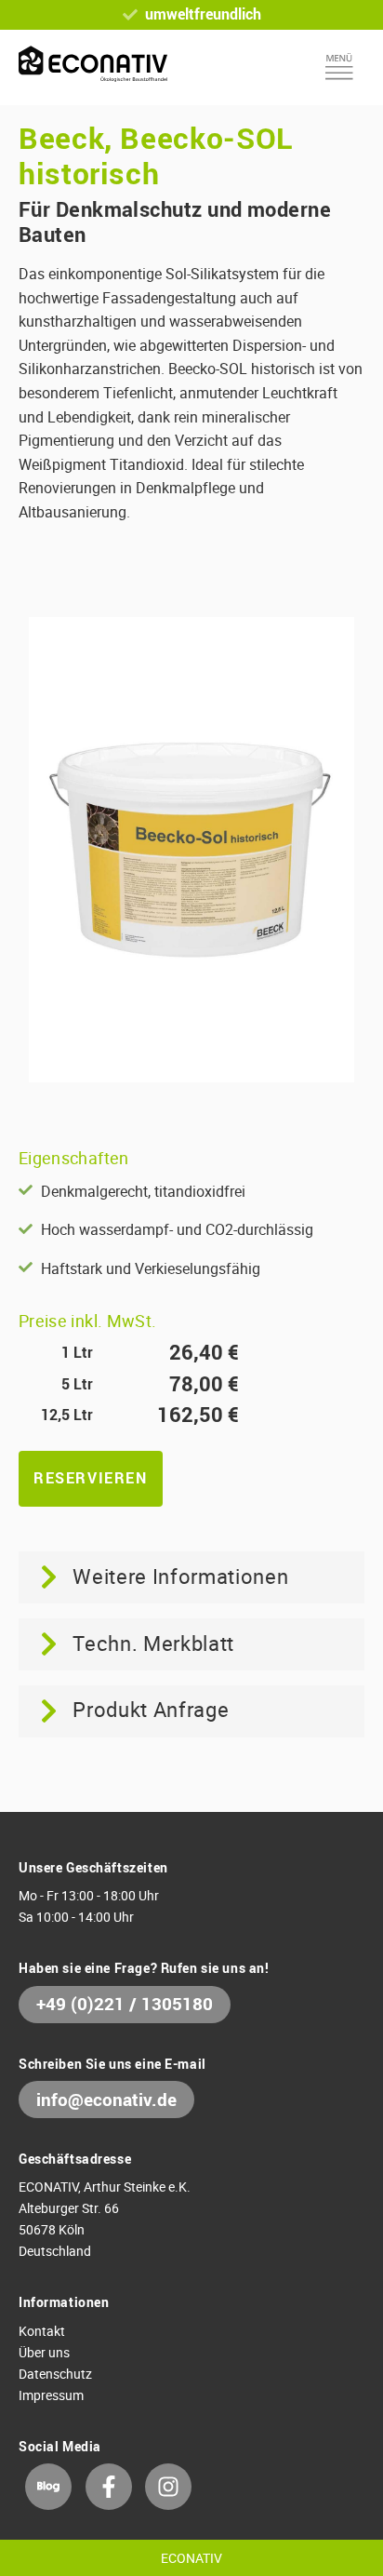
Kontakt (42, 2331)
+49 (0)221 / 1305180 (125, 2004)
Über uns (44, 2352)
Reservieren (91, 1478)
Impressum (51, 2395)
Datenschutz (55, 2374)
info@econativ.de (106, 2100)
